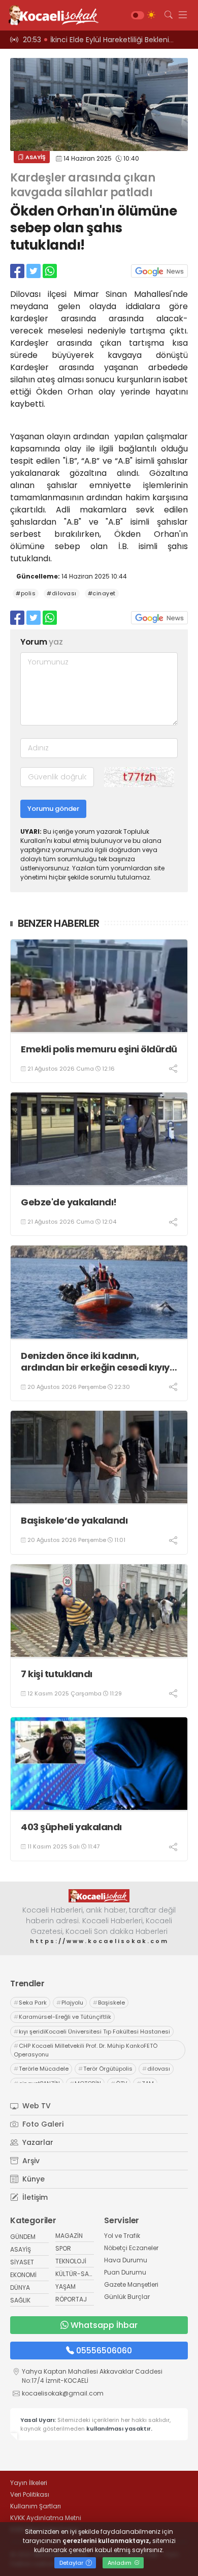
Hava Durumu (126, 2260)
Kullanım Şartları (36, 2506)
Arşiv (30, 2161)
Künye (32, 2179)
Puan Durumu (125, 2272)
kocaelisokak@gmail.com (63, 2393)
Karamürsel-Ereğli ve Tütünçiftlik (62, 2017)
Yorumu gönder (53, 809)
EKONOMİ (23, 2275)
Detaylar (72, 2563)
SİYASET (22, 2262)
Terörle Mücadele (41, 2069)
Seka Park (30, 2003)
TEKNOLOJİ (71, 2261)
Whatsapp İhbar (104, 2325)
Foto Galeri (42, 2124)
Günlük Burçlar (127, 2297)
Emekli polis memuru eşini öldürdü (99, 1049)
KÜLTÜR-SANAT (78, 2274)
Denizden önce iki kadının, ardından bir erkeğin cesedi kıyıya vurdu (98, 1362)
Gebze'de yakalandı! (69, 1202)
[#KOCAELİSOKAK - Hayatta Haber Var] (51, 15)
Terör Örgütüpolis (105, 2069)
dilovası (156, 2069)
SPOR (63, 2248)
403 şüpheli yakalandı (71, 1827)
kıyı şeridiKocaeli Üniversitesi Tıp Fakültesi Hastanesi (92, 2032)
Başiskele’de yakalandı (74, 1520)
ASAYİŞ (35, 157)
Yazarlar (37, 2142)
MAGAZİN (69, 2236)
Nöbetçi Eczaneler (131, 2248)
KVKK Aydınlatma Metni (46, 2518)
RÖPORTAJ (71, 2299)
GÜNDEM (23, 2237)
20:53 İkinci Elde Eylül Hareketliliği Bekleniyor (102, 40)
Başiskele (109, 2003)
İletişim (34, 2197)
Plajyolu (70, 2003)
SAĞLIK (20, 2300)
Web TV (36, 2106)
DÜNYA (20, 2287)
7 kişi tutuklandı (57, 1674)
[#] (99, 1896)
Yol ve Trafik (122, 2236)
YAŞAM (65, 2286)
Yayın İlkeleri (29, 2483)
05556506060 (104, 2351)
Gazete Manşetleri (131, 2284)
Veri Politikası (30, 2494)
